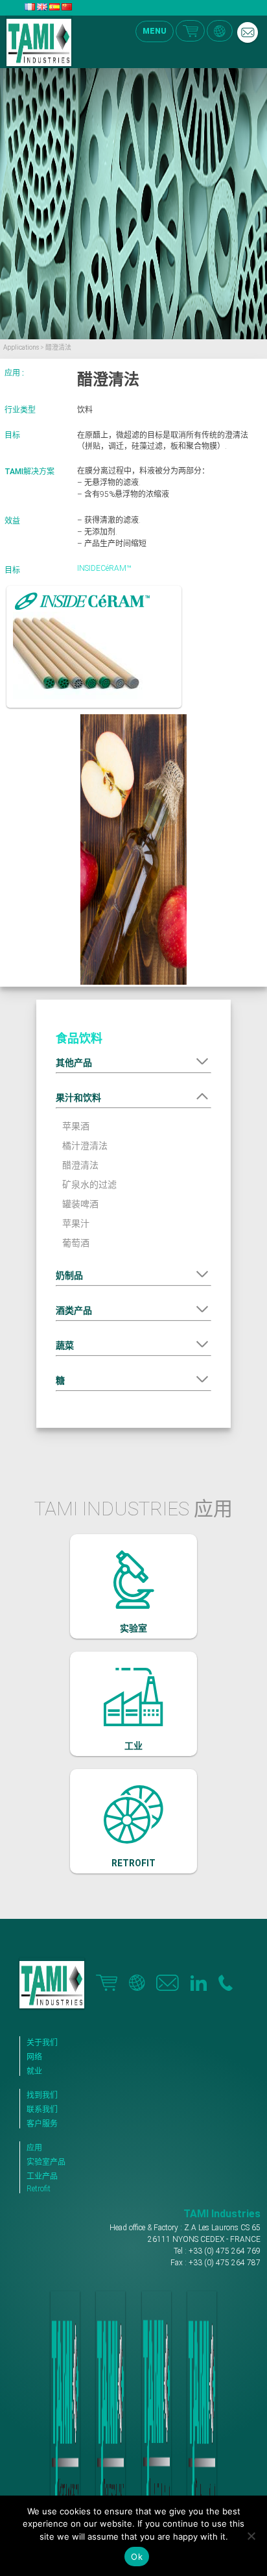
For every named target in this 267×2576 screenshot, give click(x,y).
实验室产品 (46, 2162)
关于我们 (42, 2043)
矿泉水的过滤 (89, 1185)
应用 (34, 2148)
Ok (137, 2557)
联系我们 (42, 2110)
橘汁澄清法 (85, 1146)
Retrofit (39, 2189)
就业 (34, 2071)
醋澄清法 (80, 1165)
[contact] (248, 32)
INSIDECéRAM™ (104, 568)
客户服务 (42, 2124)
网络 (34, 2057)
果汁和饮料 (78, 1098)
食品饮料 (79, 1038)
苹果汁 (76, 1223)
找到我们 (42, 2095)
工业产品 (42, 2176)
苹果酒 (76, 1126)
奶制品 (69, 1275)
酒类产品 (74, 1310)
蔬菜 (65, 1345)
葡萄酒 (76, 1243)
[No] (251, 2536)
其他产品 (74, 1063)
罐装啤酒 (80, 1204)
